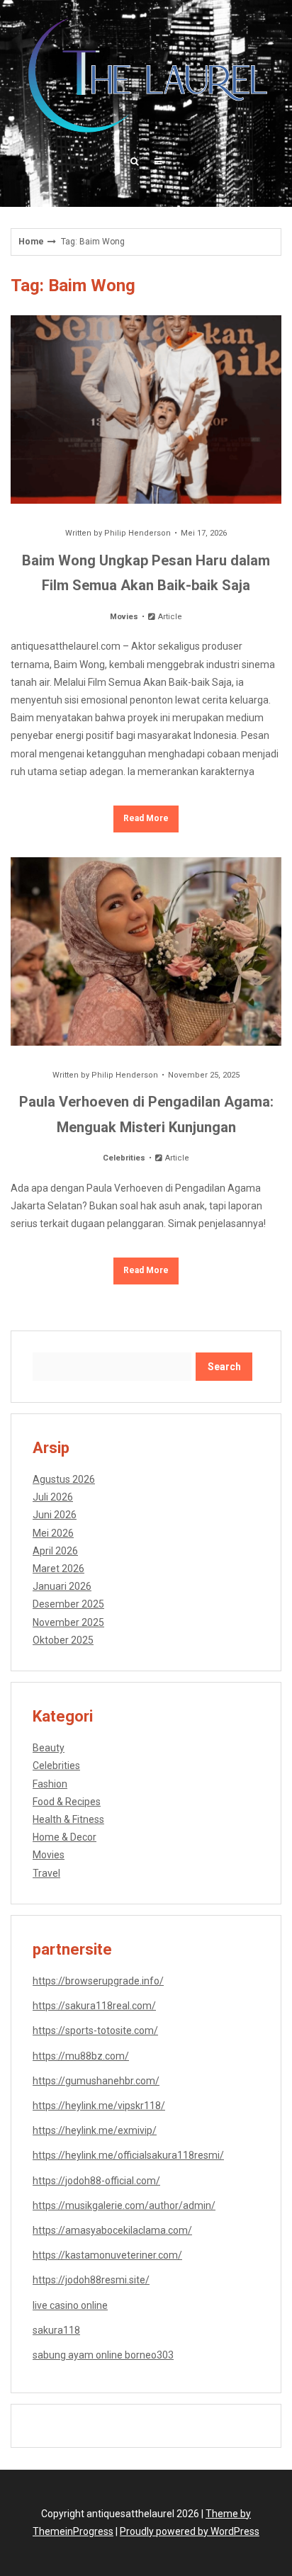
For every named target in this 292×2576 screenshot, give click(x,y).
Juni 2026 (55, 1515)
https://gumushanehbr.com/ (96, 2081)
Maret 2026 (58, 1569)
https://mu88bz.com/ (81, 2056)
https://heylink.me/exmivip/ (95, 2130)
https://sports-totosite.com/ (95, 2030)
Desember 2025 (68, 1604)
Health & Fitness (68, 1819)
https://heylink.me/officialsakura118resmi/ (128, 2155)
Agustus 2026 (64, 1479)
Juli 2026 (53, 1497)
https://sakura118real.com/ (94, 2006)
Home (31, 242)
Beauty (49, 1748)
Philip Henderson (137, 533)
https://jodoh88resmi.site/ (91, 2280)
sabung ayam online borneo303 (103, 2355)
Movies (124, 617)
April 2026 (55, 1551)
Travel (46, 1873)
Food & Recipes (67, 1802)
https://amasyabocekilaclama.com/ (112, 2230)
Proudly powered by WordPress (190, 2531)
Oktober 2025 (63, 1640)
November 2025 (68, 1622)
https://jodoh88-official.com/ (96, 2181)
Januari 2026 (62, 1586)
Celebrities (124, 1158)
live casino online (70, 2305)
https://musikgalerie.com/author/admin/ (124, 2205)
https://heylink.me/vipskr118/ (99, 2106)
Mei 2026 (53, 1533)
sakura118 (56, 2330)
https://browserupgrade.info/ (98, 1981)
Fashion (50, 1784)
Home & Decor (64, 1837)
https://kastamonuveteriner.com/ (107, 2255)
